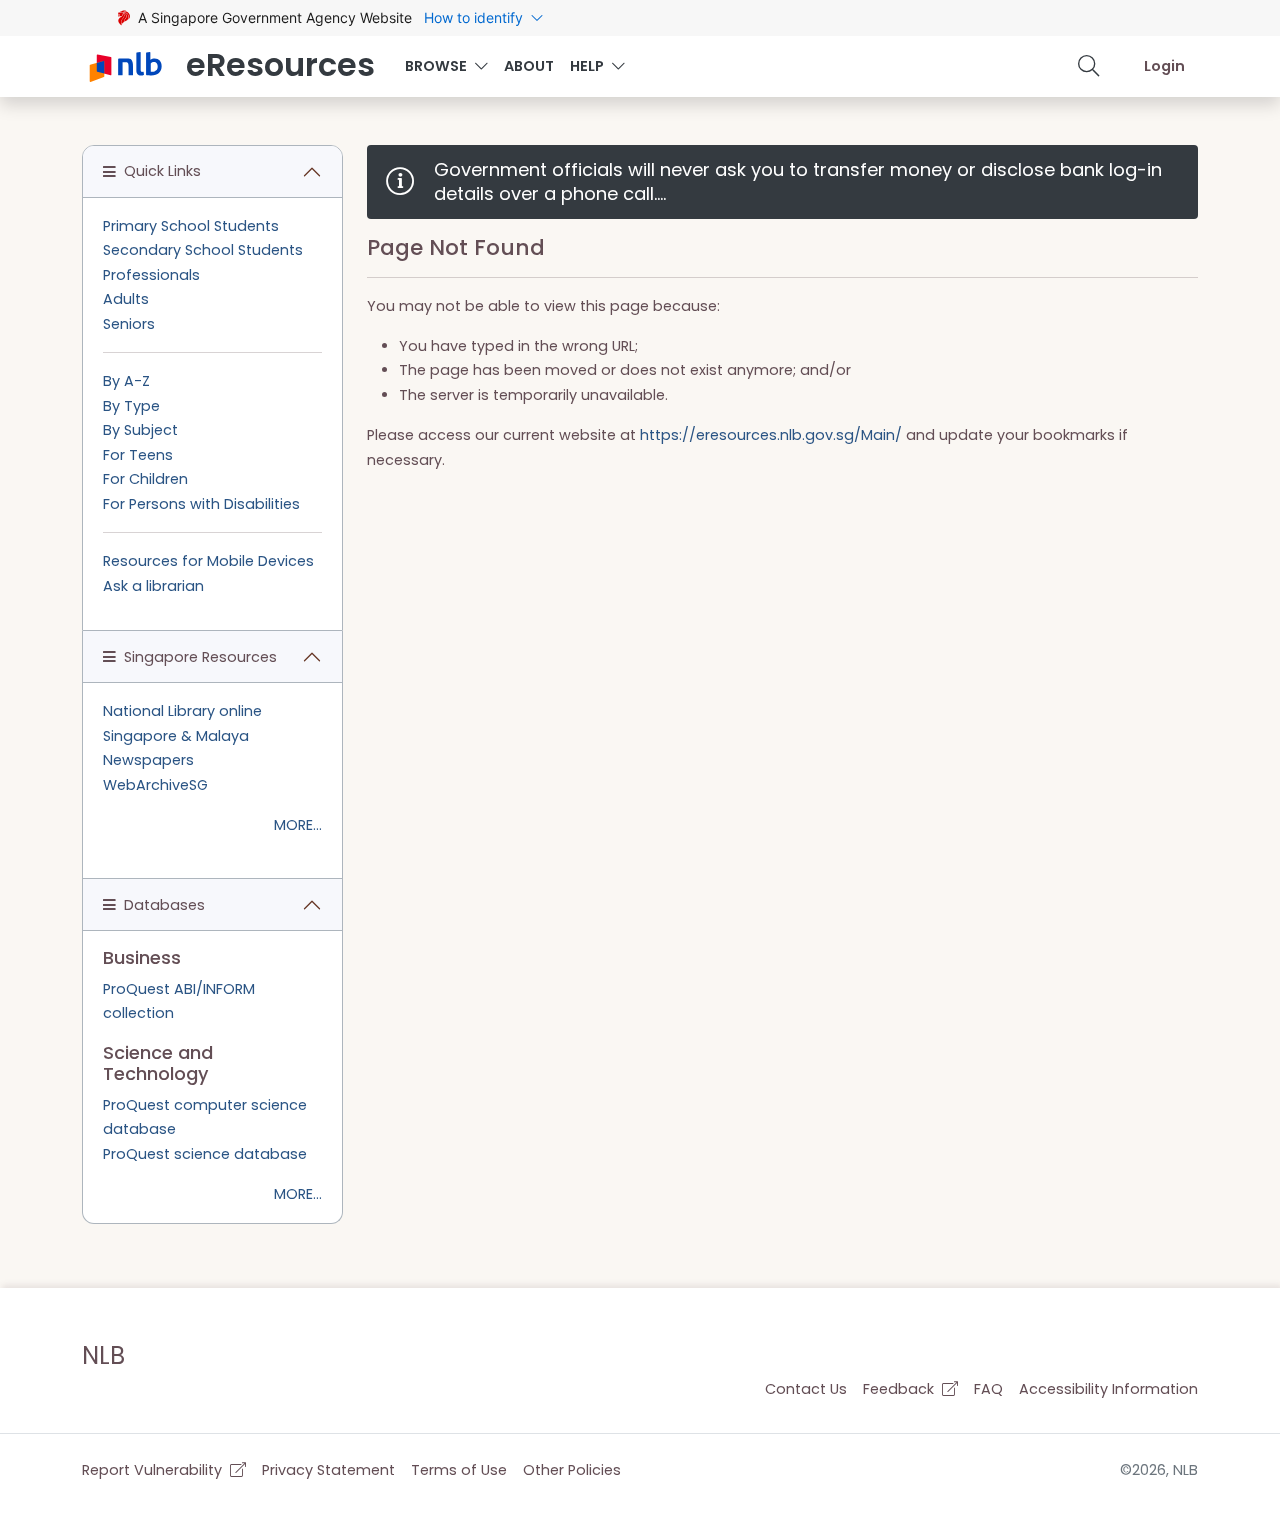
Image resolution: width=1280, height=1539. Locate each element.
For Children (145, 479)
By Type (131, 406)
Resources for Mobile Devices (208, 561)
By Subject (140, 430)
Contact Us (806, 1389)
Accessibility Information (1108, 1389)
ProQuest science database (205, 1154)
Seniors (129, 324)
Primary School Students (191, 226)
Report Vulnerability (154, 1470)
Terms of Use (459, 1470)
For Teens (138, 455)
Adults (126, 299)
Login (1164, 66)
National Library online (182, 711)
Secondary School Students (203, 250)
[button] (1089, 66)
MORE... (298, 825)
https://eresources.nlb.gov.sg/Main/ (771, 435)
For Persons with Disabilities (201, 504)
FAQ (988, 1389)
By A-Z (126, 381)
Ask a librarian (153, 586)
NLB (103, 1355)
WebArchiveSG (155, 785)
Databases (164, 905)
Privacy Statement (328, 1470)
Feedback (900, 1389)
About (529, 66)
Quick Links (162, 171)
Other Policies (572, 1470)
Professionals (151, 275)
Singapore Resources (200, 657)
